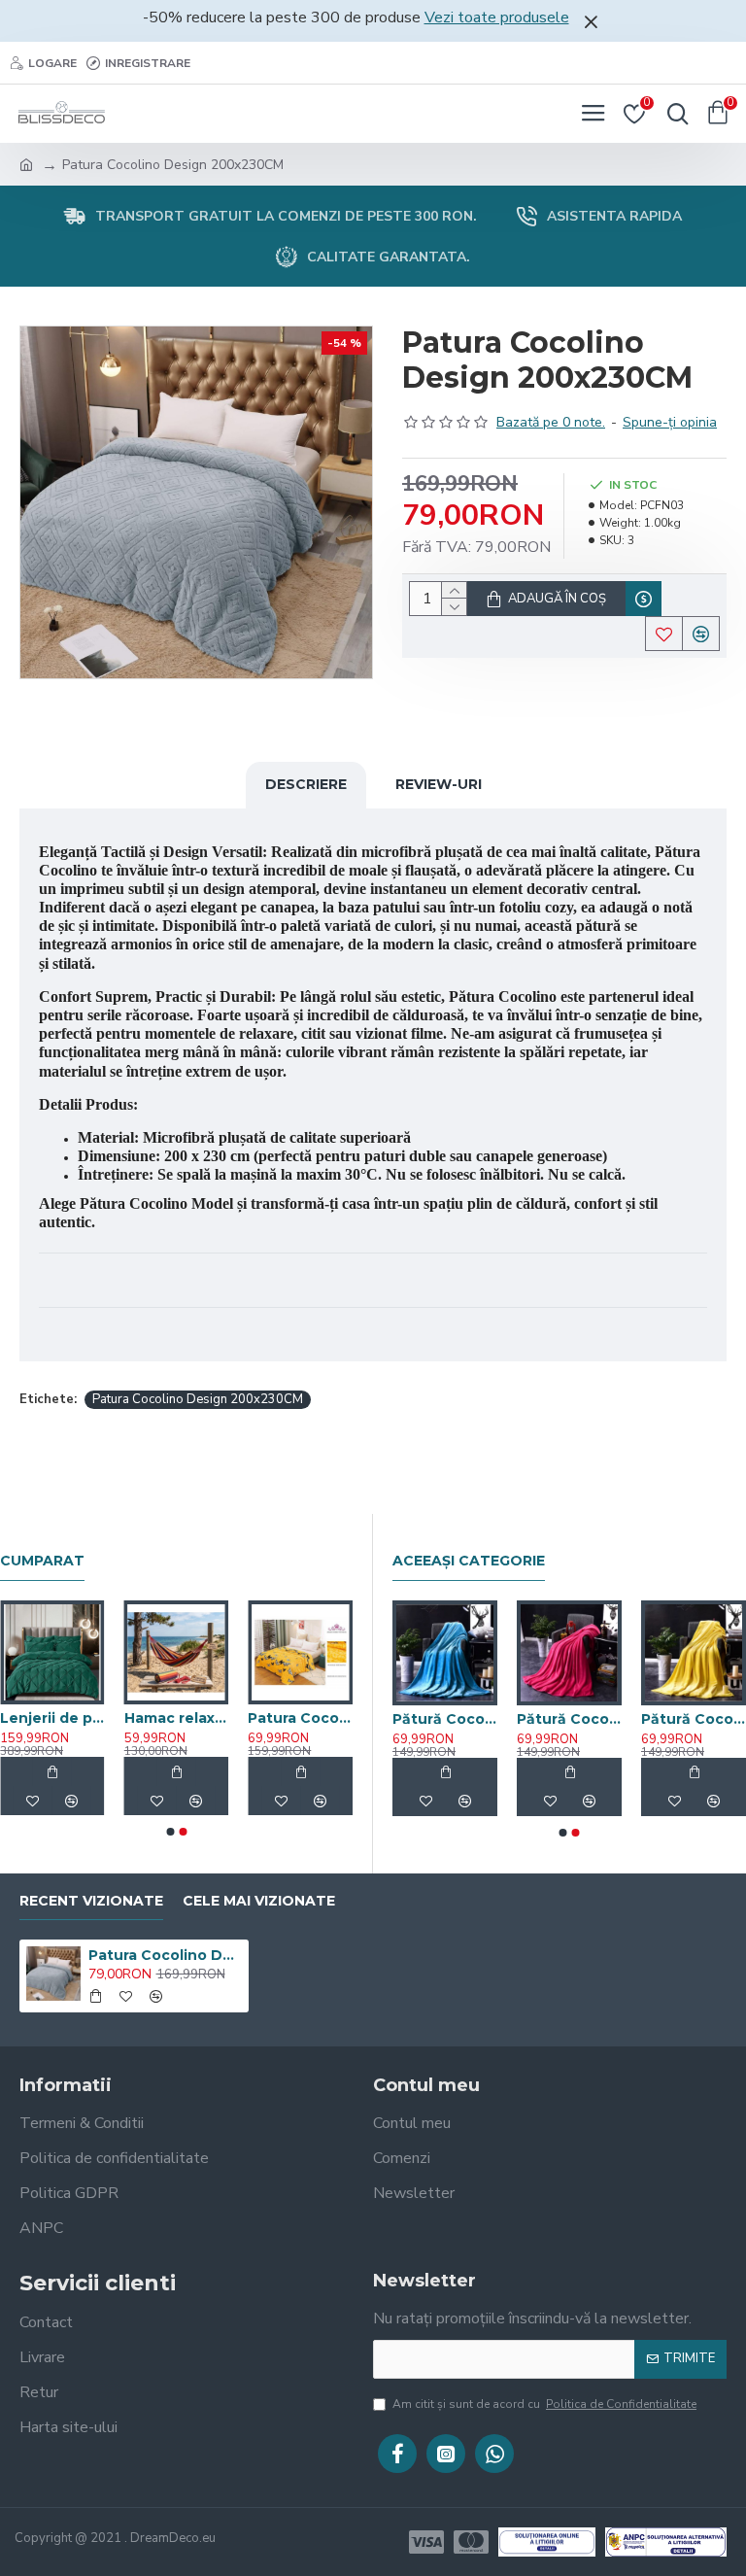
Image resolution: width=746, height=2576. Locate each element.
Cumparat (42, 1561)
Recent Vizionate (91, 1901)
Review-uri (439, 784)
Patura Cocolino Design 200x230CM (198, 1399)
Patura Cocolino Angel (300, 1718)
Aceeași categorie (469, 1561)
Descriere (306, 784)
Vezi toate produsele (497, 17)
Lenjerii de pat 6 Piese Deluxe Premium (52, 1718)
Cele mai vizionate (259, 1901)
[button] (170, 1832)
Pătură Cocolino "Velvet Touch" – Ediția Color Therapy (391, 1719)
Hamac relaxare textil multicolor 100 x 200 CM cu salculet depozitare (177, 1718)
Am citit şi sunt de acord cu (544, 2404)
